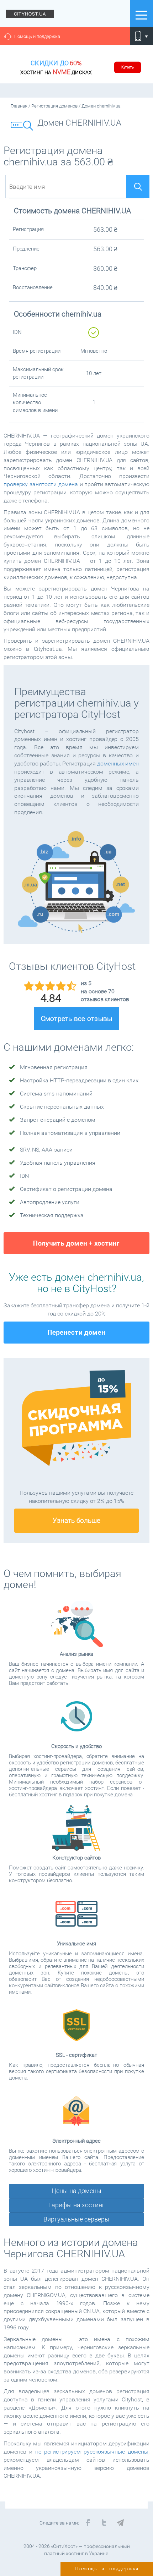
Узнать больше (76, 1520)
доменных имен (118, 764)
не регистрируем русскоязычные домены (92, 2452)
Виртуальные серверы (76, 2219)
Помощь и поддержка (37, 36)
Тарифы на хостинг (76, 2205)
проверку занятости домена (41, 484)
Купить (128, 67)
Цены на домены (76, 2191)
